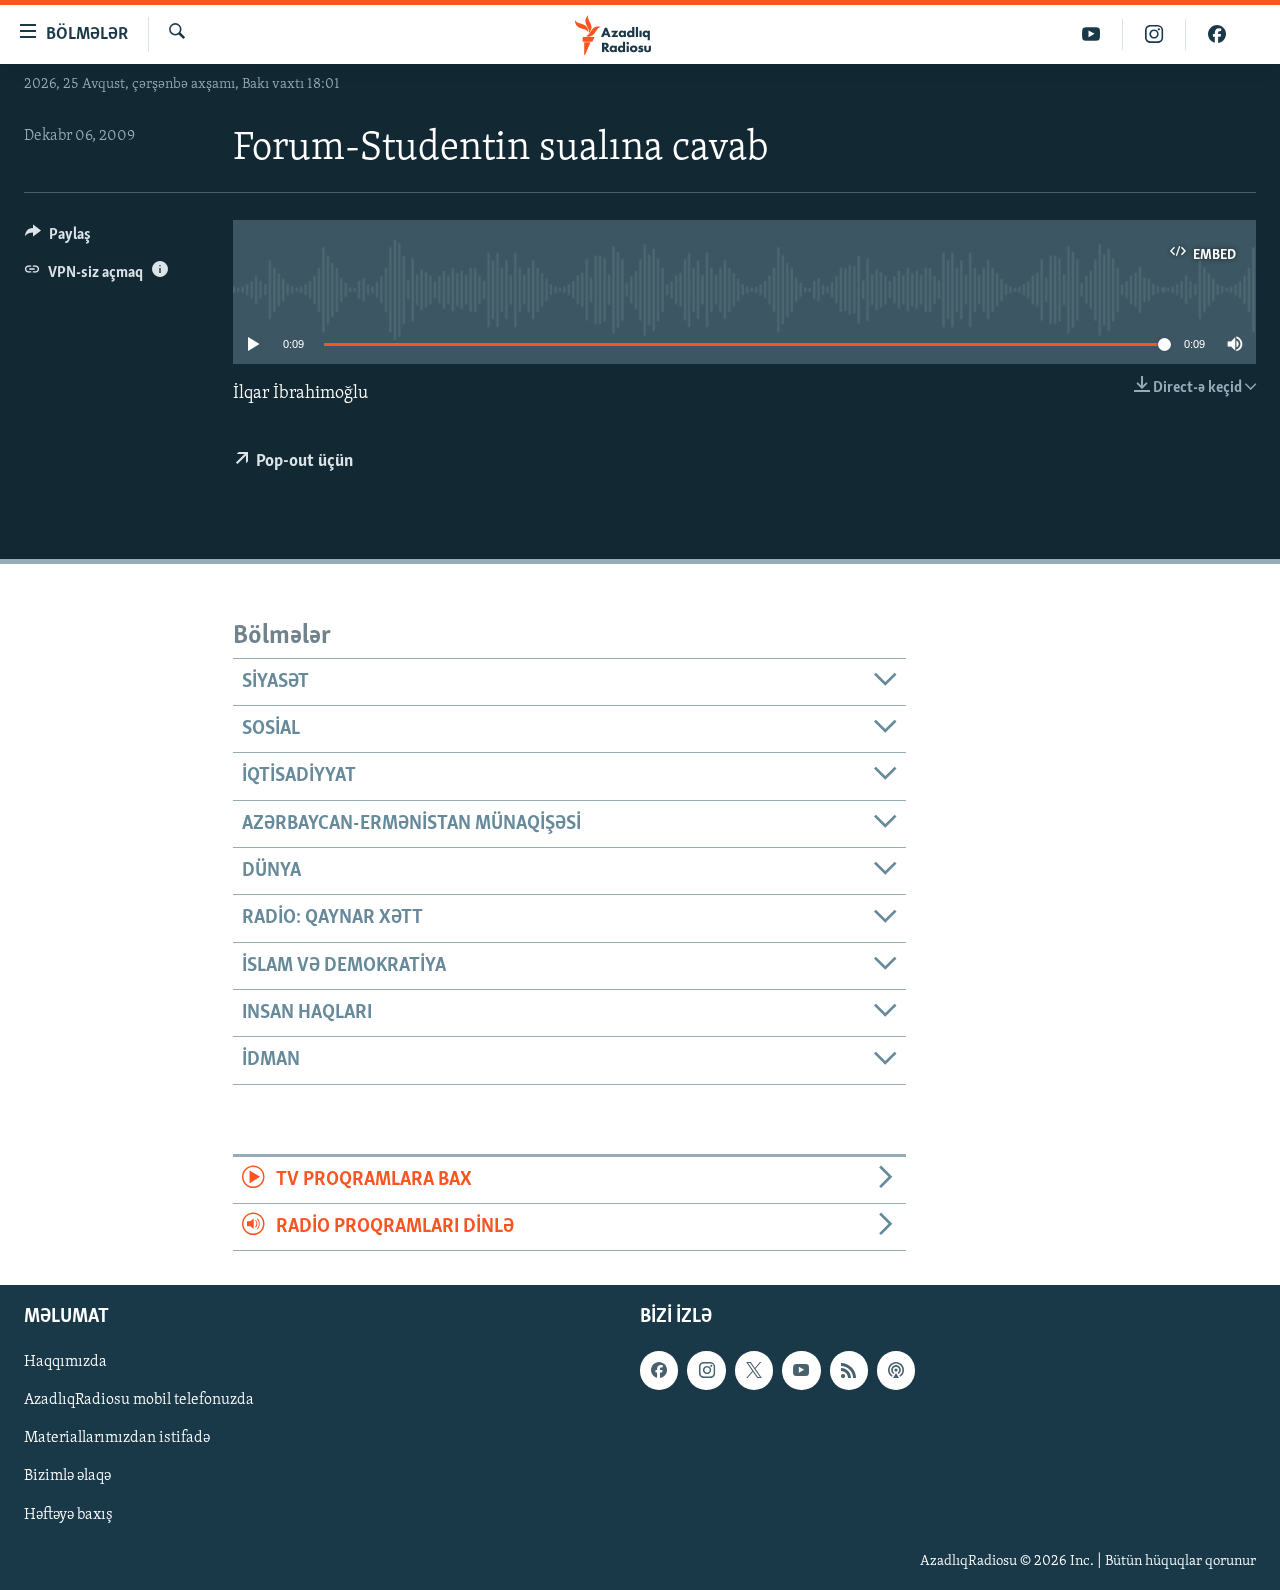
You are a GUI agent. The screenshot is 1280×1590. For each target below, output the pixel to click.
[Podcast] (896, 1371)
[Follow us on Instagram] (706, 1371)
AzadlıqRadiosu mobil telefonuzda (139, 1401)
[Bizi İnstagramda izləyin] (1154, 34)
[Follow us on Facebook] (659, 1371)
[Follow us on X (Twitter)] (754, 1371)
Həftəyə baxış (68, 1515)
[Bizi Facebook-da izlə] (1217, 34)
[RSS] (849, 1371)
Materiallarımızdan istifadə (117, 1439)
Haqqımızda (65, 1363)
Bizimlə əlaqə (67, 1477)
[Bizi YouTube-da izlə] (1091, 34)
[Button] (58, 239)
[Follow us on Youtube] (801, 1371)
